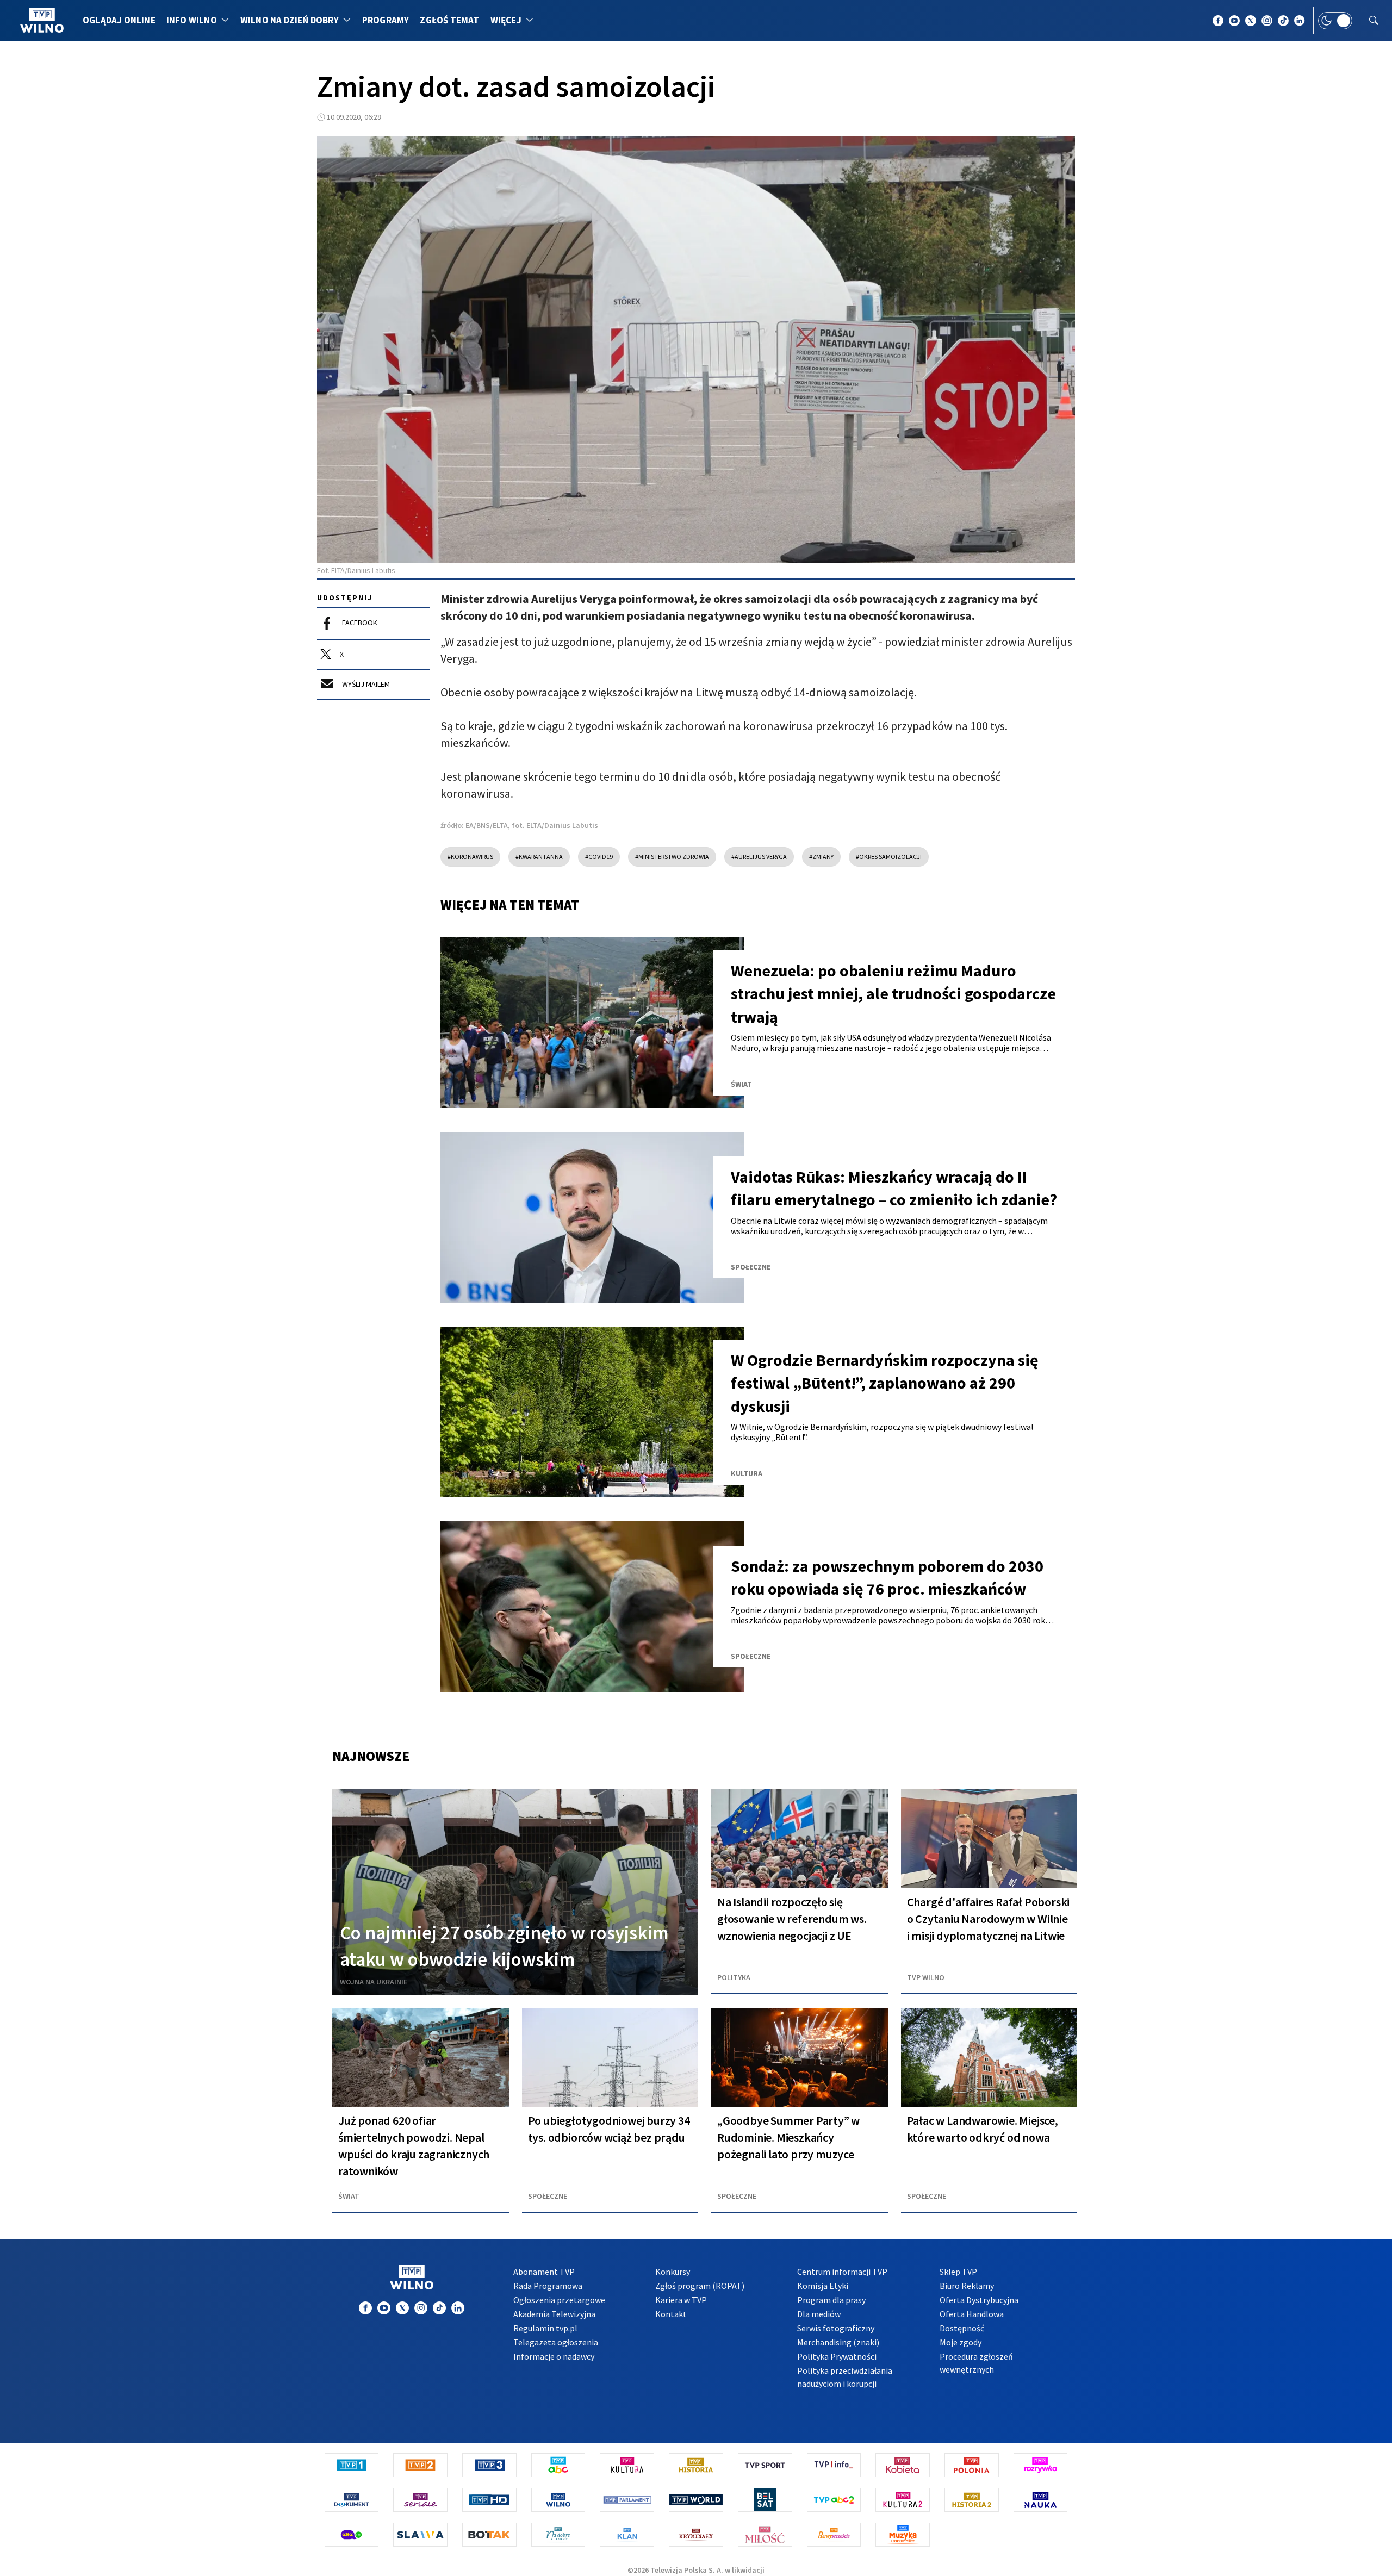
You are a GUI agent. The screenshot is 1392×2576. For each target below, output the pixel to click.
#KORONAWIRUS (470, 857)
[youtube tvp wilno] (1234, 21)
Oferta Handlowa (972, 2314)
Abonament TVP (544, 2272)
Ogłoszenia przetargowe (559, 2300)
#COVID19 (599, 857)
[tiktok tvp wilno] (1283, 21)
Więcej (506, 20)
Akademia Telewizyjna (554, 2314)
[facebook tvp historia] (365, 2308)
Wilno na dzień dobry (290, 20)
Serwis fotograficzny (836, 2328)
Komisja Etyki (823, 2286)
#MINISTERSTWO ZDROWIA (672, 857)
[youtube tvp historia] (384, 2308)
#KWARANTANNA (539, 857)
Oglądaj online (119, 20)
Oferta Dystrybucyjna (979, 2300)
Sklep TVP (958, 2272)
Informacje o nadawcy (554, 2356)
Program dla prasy (831, 2300)
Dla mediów (819, 2314)
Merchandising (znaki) (838, 2342)
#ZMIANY (821, 857)
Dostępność (962, 2328)
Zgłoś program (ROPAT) (700, 2286)
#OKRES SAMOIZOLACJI (889, 857)
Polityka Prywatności (837, 2356)
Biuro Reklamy (967, 2286)
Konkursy (673, 2272)
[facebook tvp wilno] (1218, 21)
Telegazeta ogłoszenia (556, 2342)
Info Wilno (192, 20)
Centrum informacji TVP (842, 2272)
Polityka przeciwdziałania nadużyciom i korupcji (845, 2377)
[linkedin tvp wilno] (1300, 21)
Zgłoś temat (449, 20)
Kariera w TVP (681, 2300)
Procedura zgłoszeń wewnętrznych (976, 2363)
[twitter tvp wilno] (1251, 21)
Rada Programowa (548, 2286)
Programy (386, 20)
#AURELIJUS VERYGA (759, 857)
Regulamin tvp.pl (545, 2328)
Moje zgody (961, 2342)
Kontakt (671, 2314)
